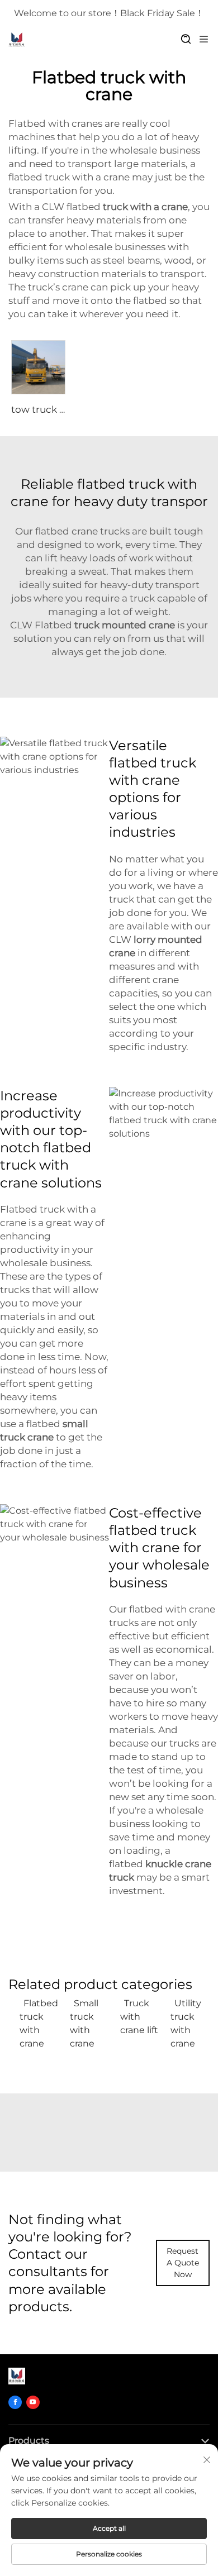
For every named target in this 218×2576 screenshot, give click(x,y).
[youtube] (33, 2402)
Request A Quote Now (183, 2263)
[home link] (17, 40)
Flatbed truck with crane (39, 2023)
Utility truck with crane (186, 2023)
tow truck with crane (60, 409)
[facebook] (15, 2402)
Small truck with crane (84, 2023)
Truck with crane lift (139, 2017)
